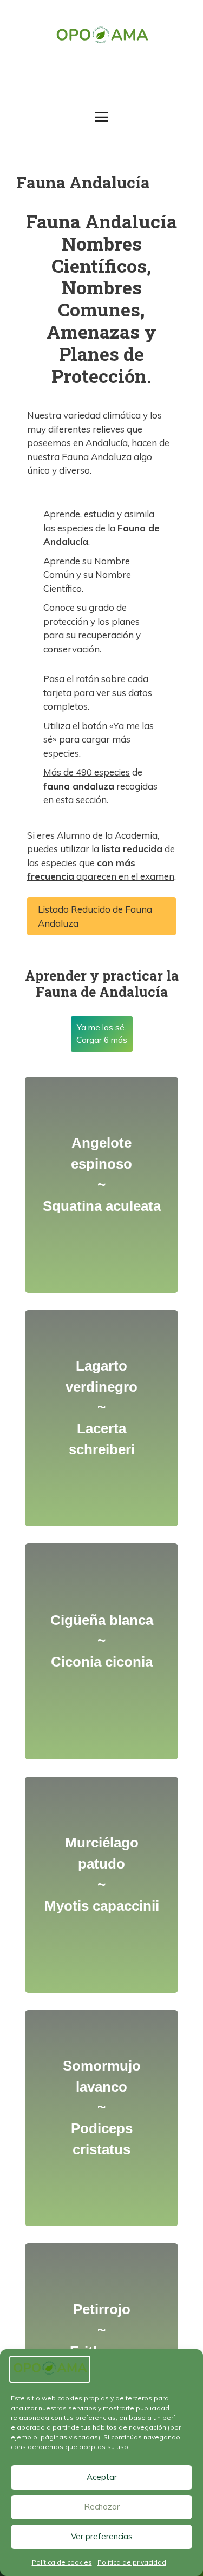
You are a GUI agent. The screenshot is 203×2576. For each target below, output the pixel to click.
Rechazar (102, 2507)
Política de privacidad (132, 2562)
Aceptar (102, 2477)
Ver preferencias (102, 2536)
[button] (101, 916)
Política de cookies (62, 2562)
